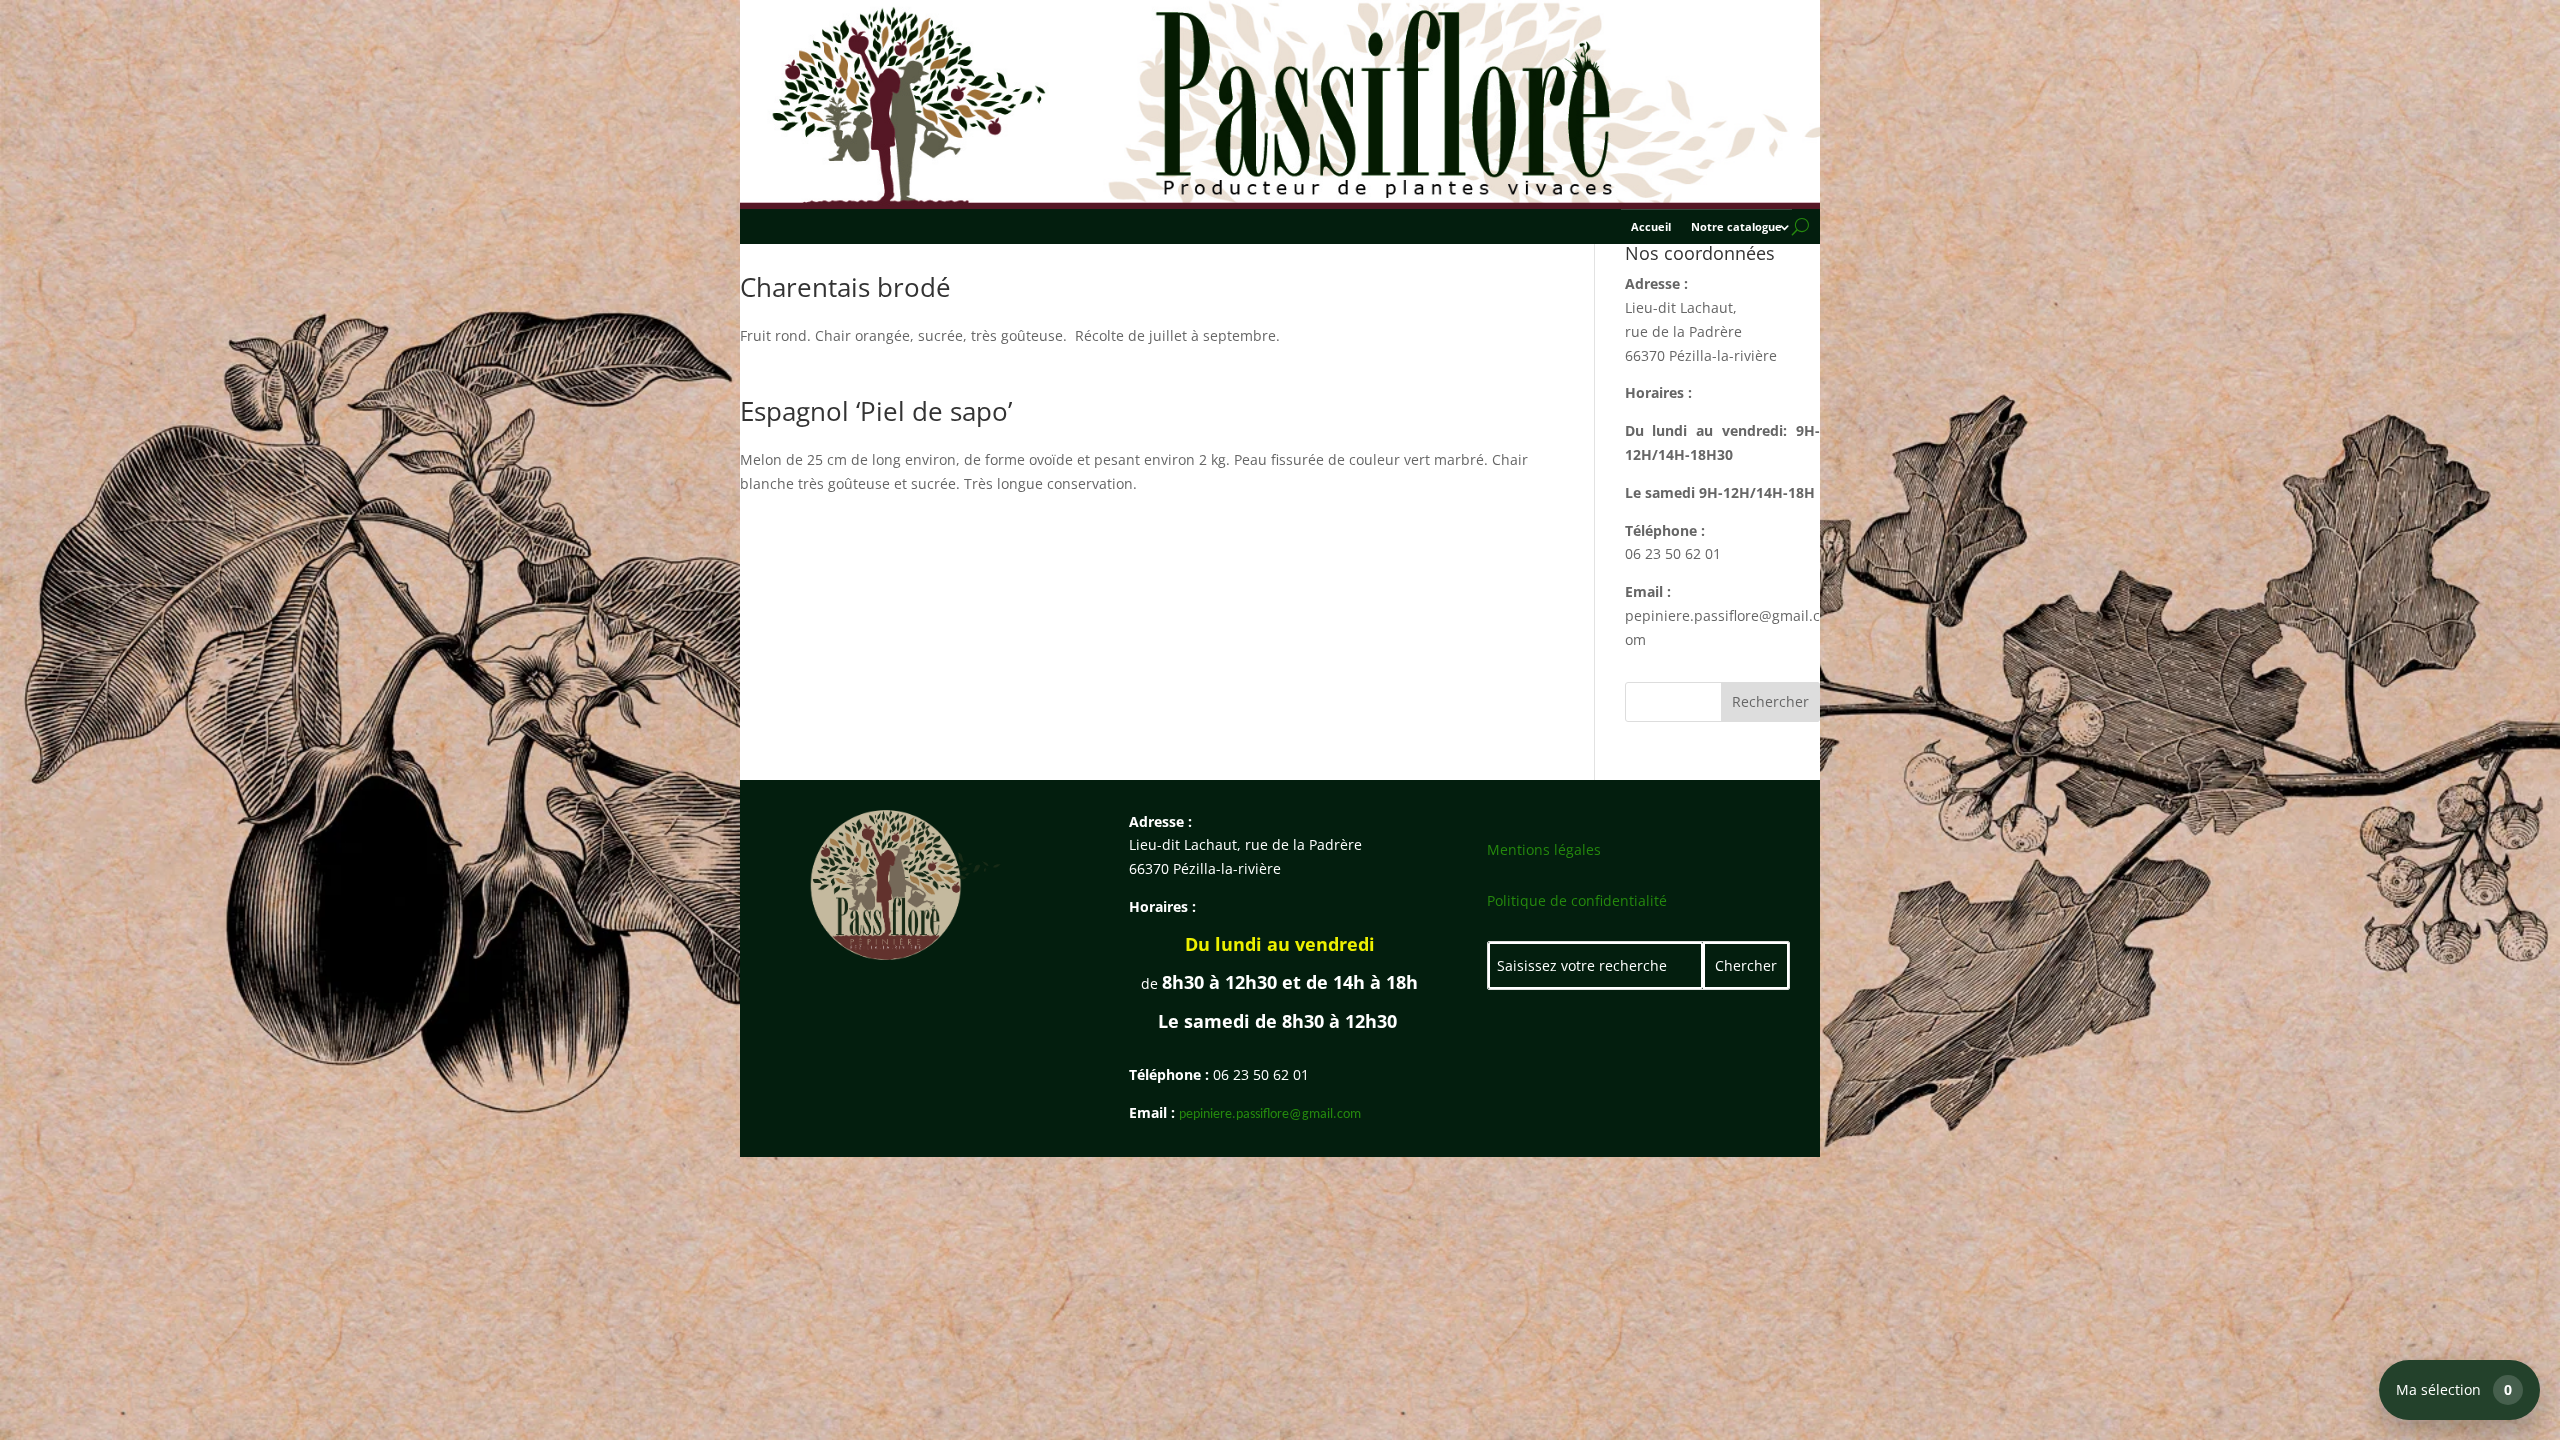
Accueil (1651, 227)
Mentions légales (1544, 849)
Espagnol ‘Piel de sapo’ (876, 411)
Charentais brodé (845, 287)
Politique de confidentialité (1577, 900)
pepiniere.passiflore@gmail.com (1270, 1114)
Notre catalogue (1736, 227)
